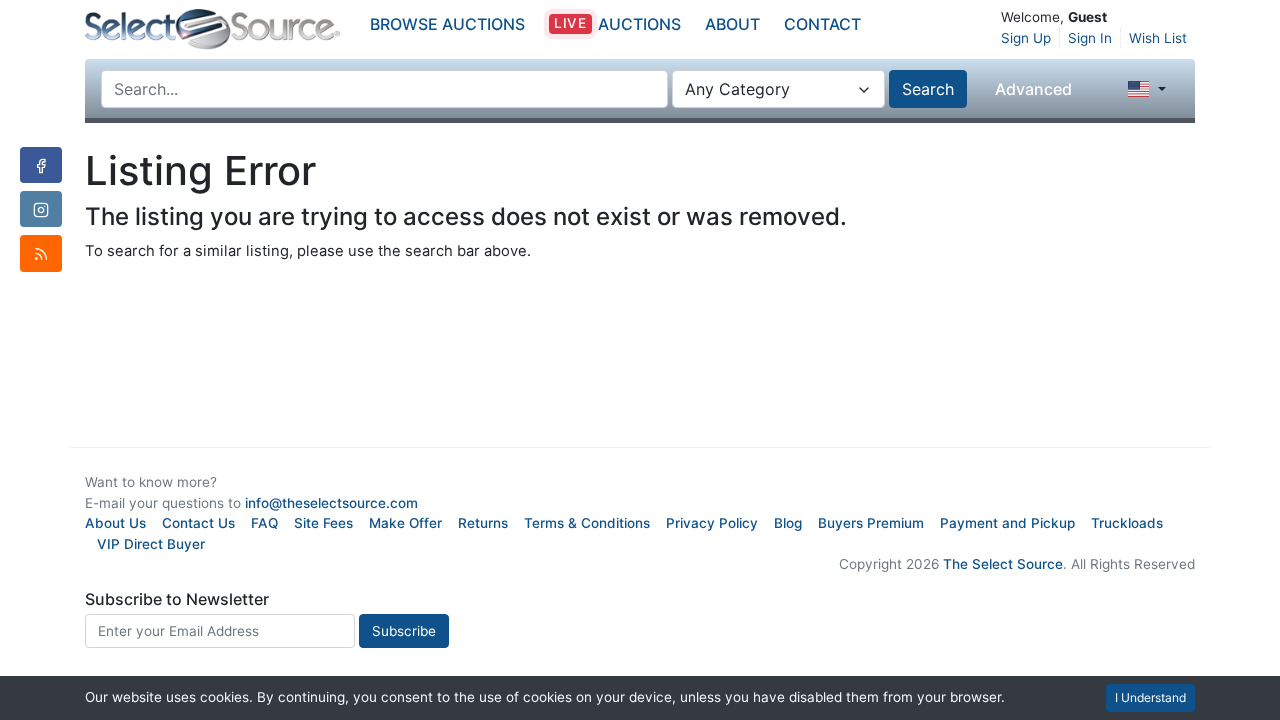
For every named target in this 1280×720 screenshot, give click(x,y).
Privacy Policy (712, 523)
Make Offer (405, 523)
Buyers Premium (871, 523)
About (732, 24)
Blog (788, 523)
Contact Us (198, 523)
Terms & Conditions (587, 523)
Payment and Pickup (1007, 523)
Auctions (617, 24)
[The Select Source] (212, 29)
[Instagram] (41, 209)
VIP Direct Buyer (151, 544)
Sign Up (1026, 38)
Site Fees (323, 523)
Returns (483, 523)
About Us (115, 523)
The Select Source (1003, 564)
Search (928, 89)
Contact (822, 24)
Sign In (1090, 38)
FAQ (264, 523)
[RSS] (41, 253)
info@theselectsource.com (331, 503)
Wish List (1158, 38)
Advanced (1033, 89)
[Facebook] (41, 165)
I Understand (1150, 697)
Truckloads (1127, 523)
